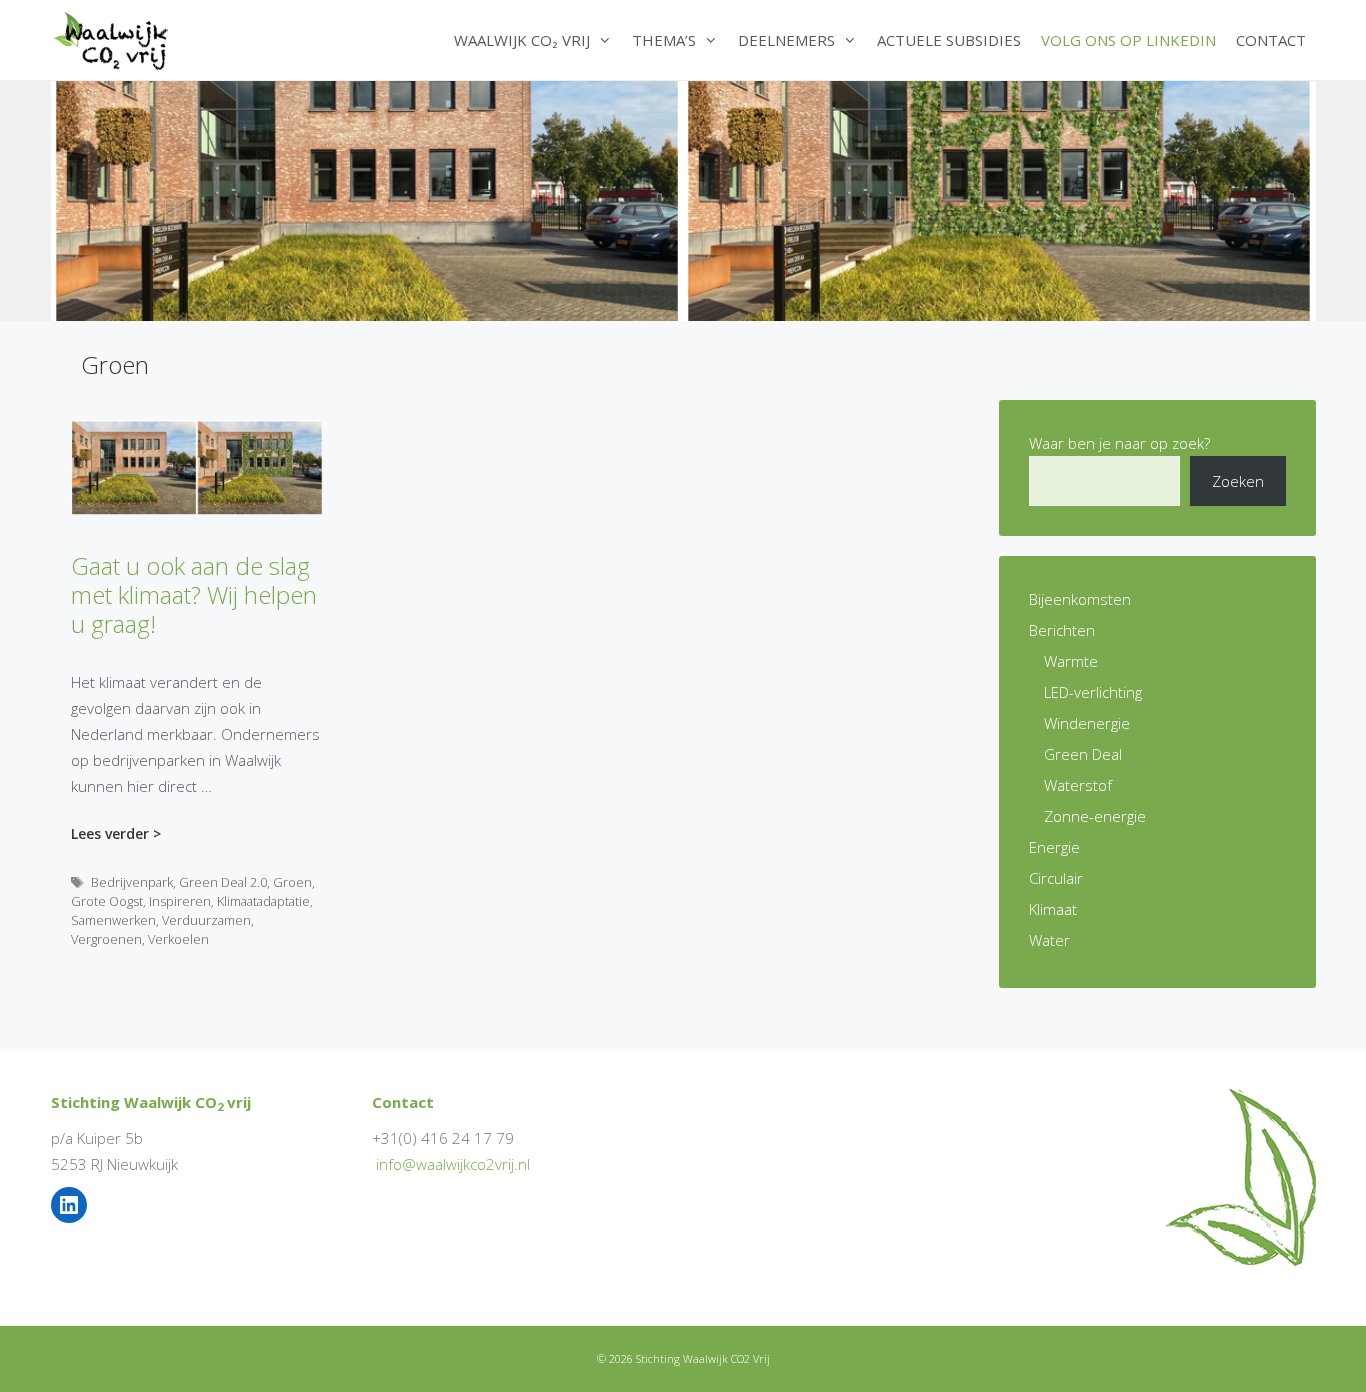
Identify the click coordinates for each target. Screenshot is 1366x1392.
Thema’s (664, 40)
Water (1049, 940)
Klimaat (1053, 909)
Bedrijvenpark (132, 882)
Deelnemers (786, 40)
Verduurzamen (206, 920)
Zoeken (1238, 481)
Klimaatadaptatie (263, 901)
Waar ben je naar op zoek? (1119, 443)
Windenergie (1087, 723)
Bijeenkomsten (1080, 599)
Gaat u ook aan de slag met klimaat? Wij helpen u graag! (194, 594)
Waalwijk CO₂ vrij (522, 40)
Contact (1271, 40)
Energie (1054, 847)
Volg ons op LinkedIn (1128, 40)
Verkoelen (178, 939)
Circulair (1056, 878)
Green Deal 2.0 (223, 882)
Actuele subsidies (949, 40)
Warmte (1071, 661)
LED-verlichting (1093, 692)
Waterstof (1078, 785)
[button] (606, 40)
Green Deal (1083, 754)
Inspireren (180, 901)
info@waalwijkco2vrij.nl (453, 1164)
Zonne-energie (1095, 816)
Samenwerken (113, 920)
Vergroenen (106, 939)
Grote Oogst (107, 901)
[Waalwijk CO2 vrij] (114, 40)
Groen (292, 882)
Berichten (1062, 630)
